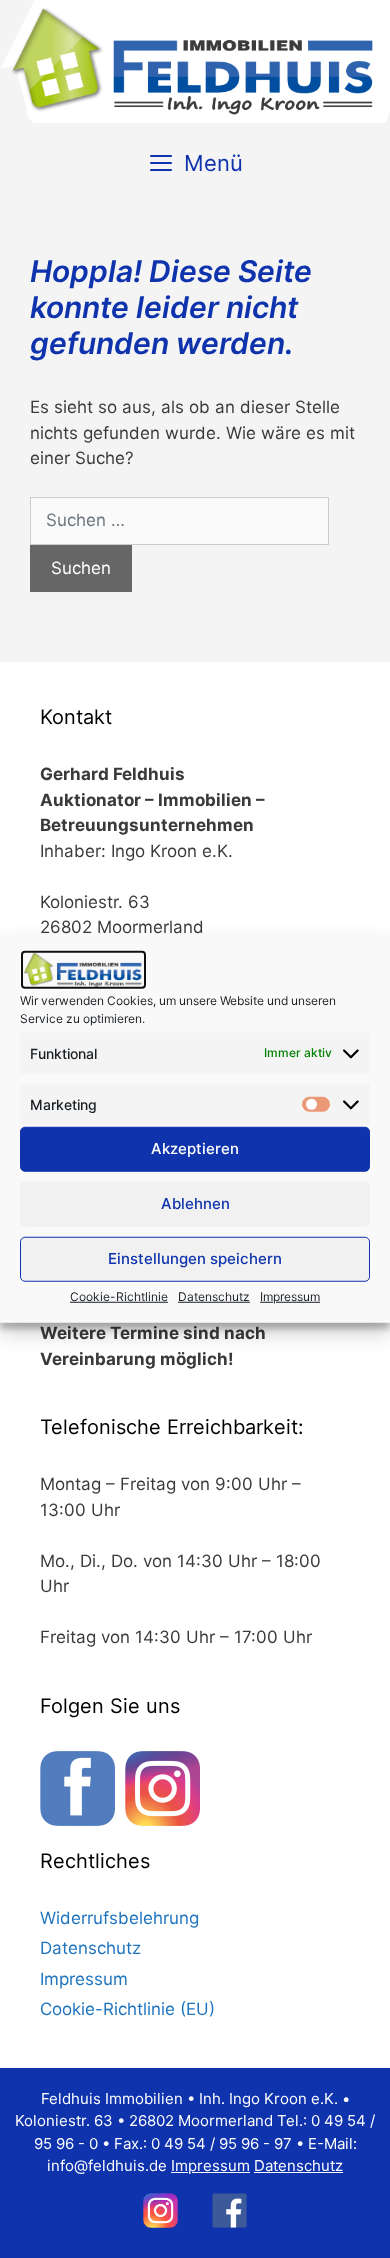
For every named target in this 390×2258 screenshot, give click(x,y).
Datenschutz (214, 1296)
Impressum (290, 1296)
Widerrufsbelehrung (119, 1918)
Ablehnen (195, 1203)
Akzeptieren (195, 1148)
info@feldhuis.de (107, 2165)
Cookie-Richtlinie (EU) (127, 2009)
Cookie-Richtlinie (119, 1296)
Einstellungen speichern (195, 1258)
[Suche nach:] (179, 521)
